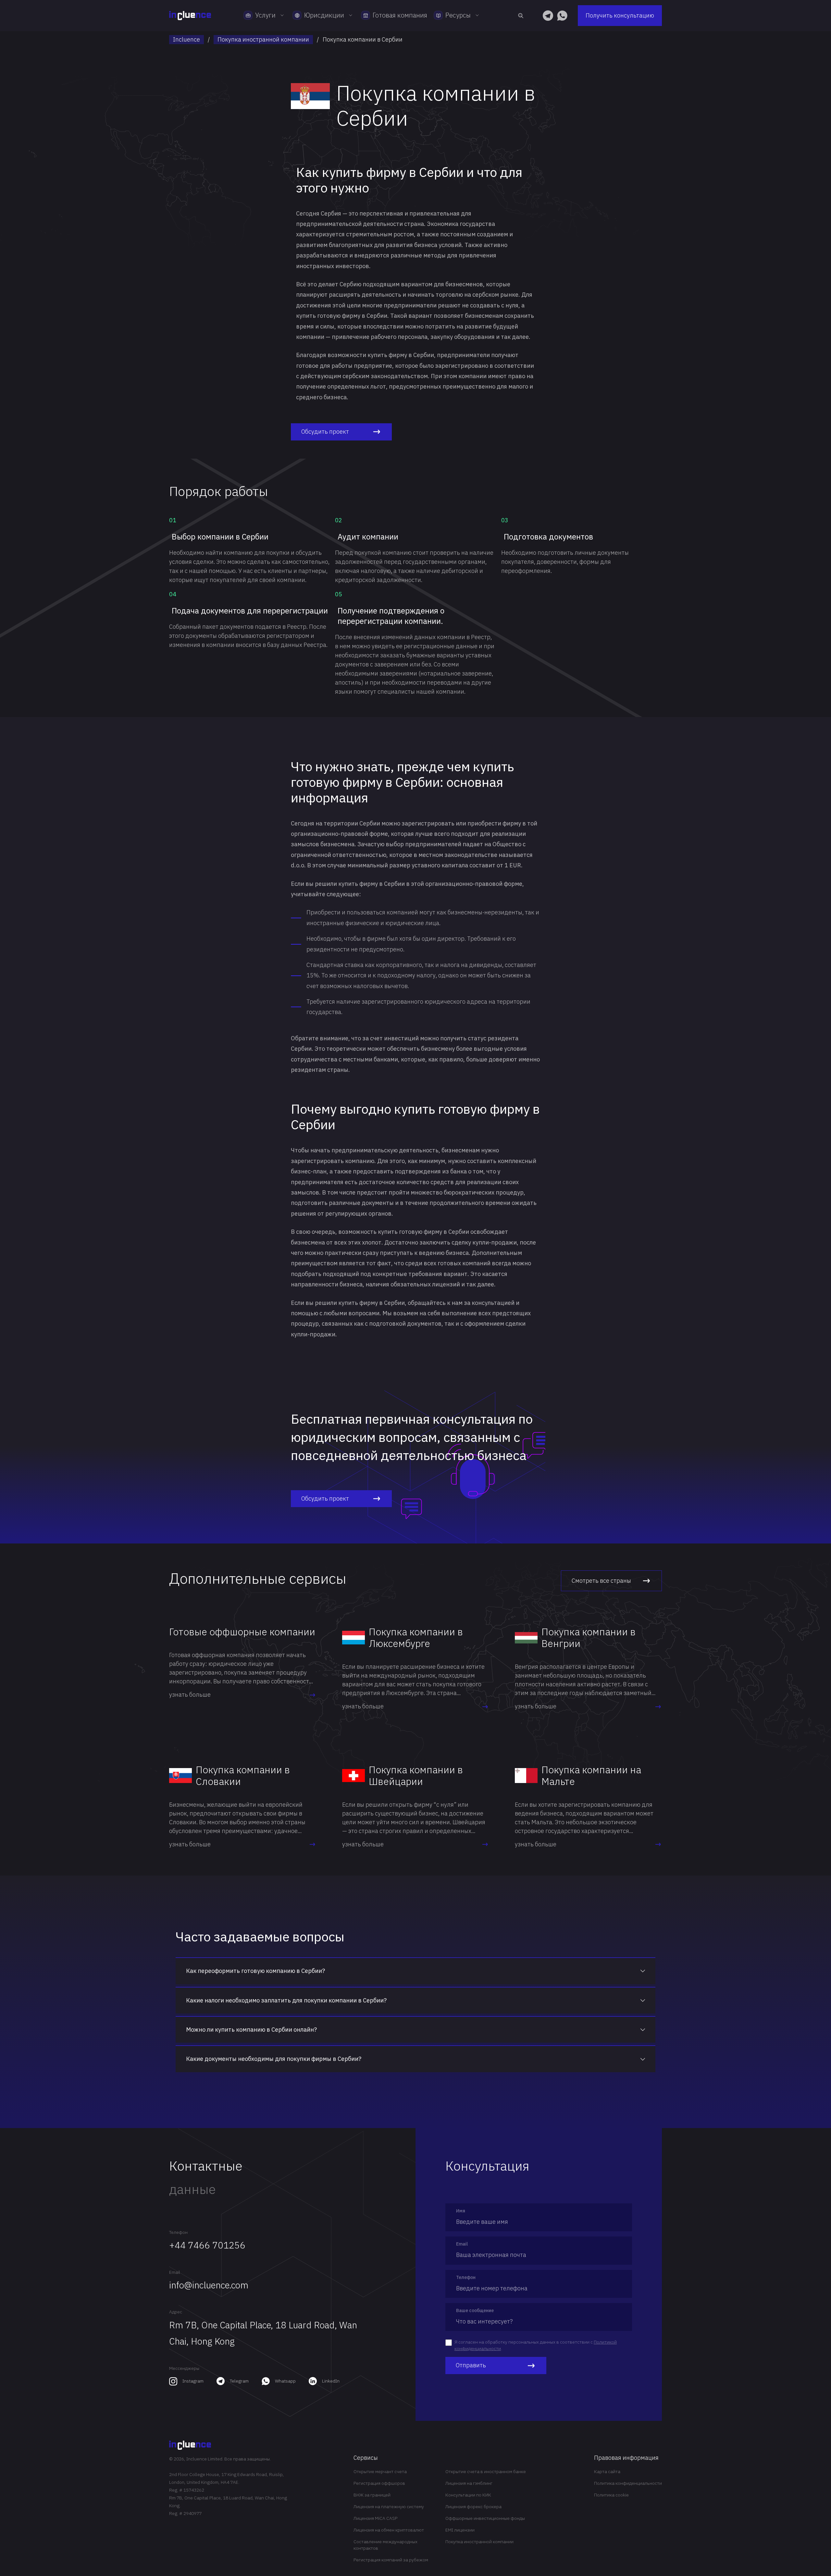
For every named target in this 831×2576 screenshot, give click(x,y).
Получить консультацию (620, 15)
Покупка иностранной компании (263, 39)
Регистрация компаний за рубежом (391, 2560)
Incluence (186, 39)
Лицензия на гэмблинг (469, 2483)
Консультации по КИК (468, 2495)
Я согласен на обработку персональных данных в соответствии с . (536, 2345)
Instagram (193, 2381)
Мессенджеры (184, 2368)
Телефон (178, 2232)
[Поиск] (521, 16)
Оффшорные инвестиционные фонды (485, 2518)
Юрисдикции (324, 15)
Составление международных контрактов (385, 2545)
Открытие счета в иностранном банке (486, 2471)
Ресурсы (458, 15)
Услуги (265, 15)
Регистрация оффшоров (379, 2483)
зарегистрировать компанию (333, 1161)
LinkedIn (331, 2381)
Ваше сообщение (475, 2310)
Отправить (471, 2365)
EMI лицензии (460, 2530)
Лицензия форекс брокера (473, 2507)
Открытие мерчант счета (380, 2471)
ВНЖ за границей (372, 2495)
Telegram (239, 2381)
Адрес (176, 2312)
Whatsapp (285, 2381)
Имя (461, 2211)
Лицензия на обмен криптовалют (389, 2530)
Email (175, 2272)
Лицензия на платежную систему (389, 2507)
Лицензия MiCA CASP (375, 2518)
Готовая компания (400, 15)
